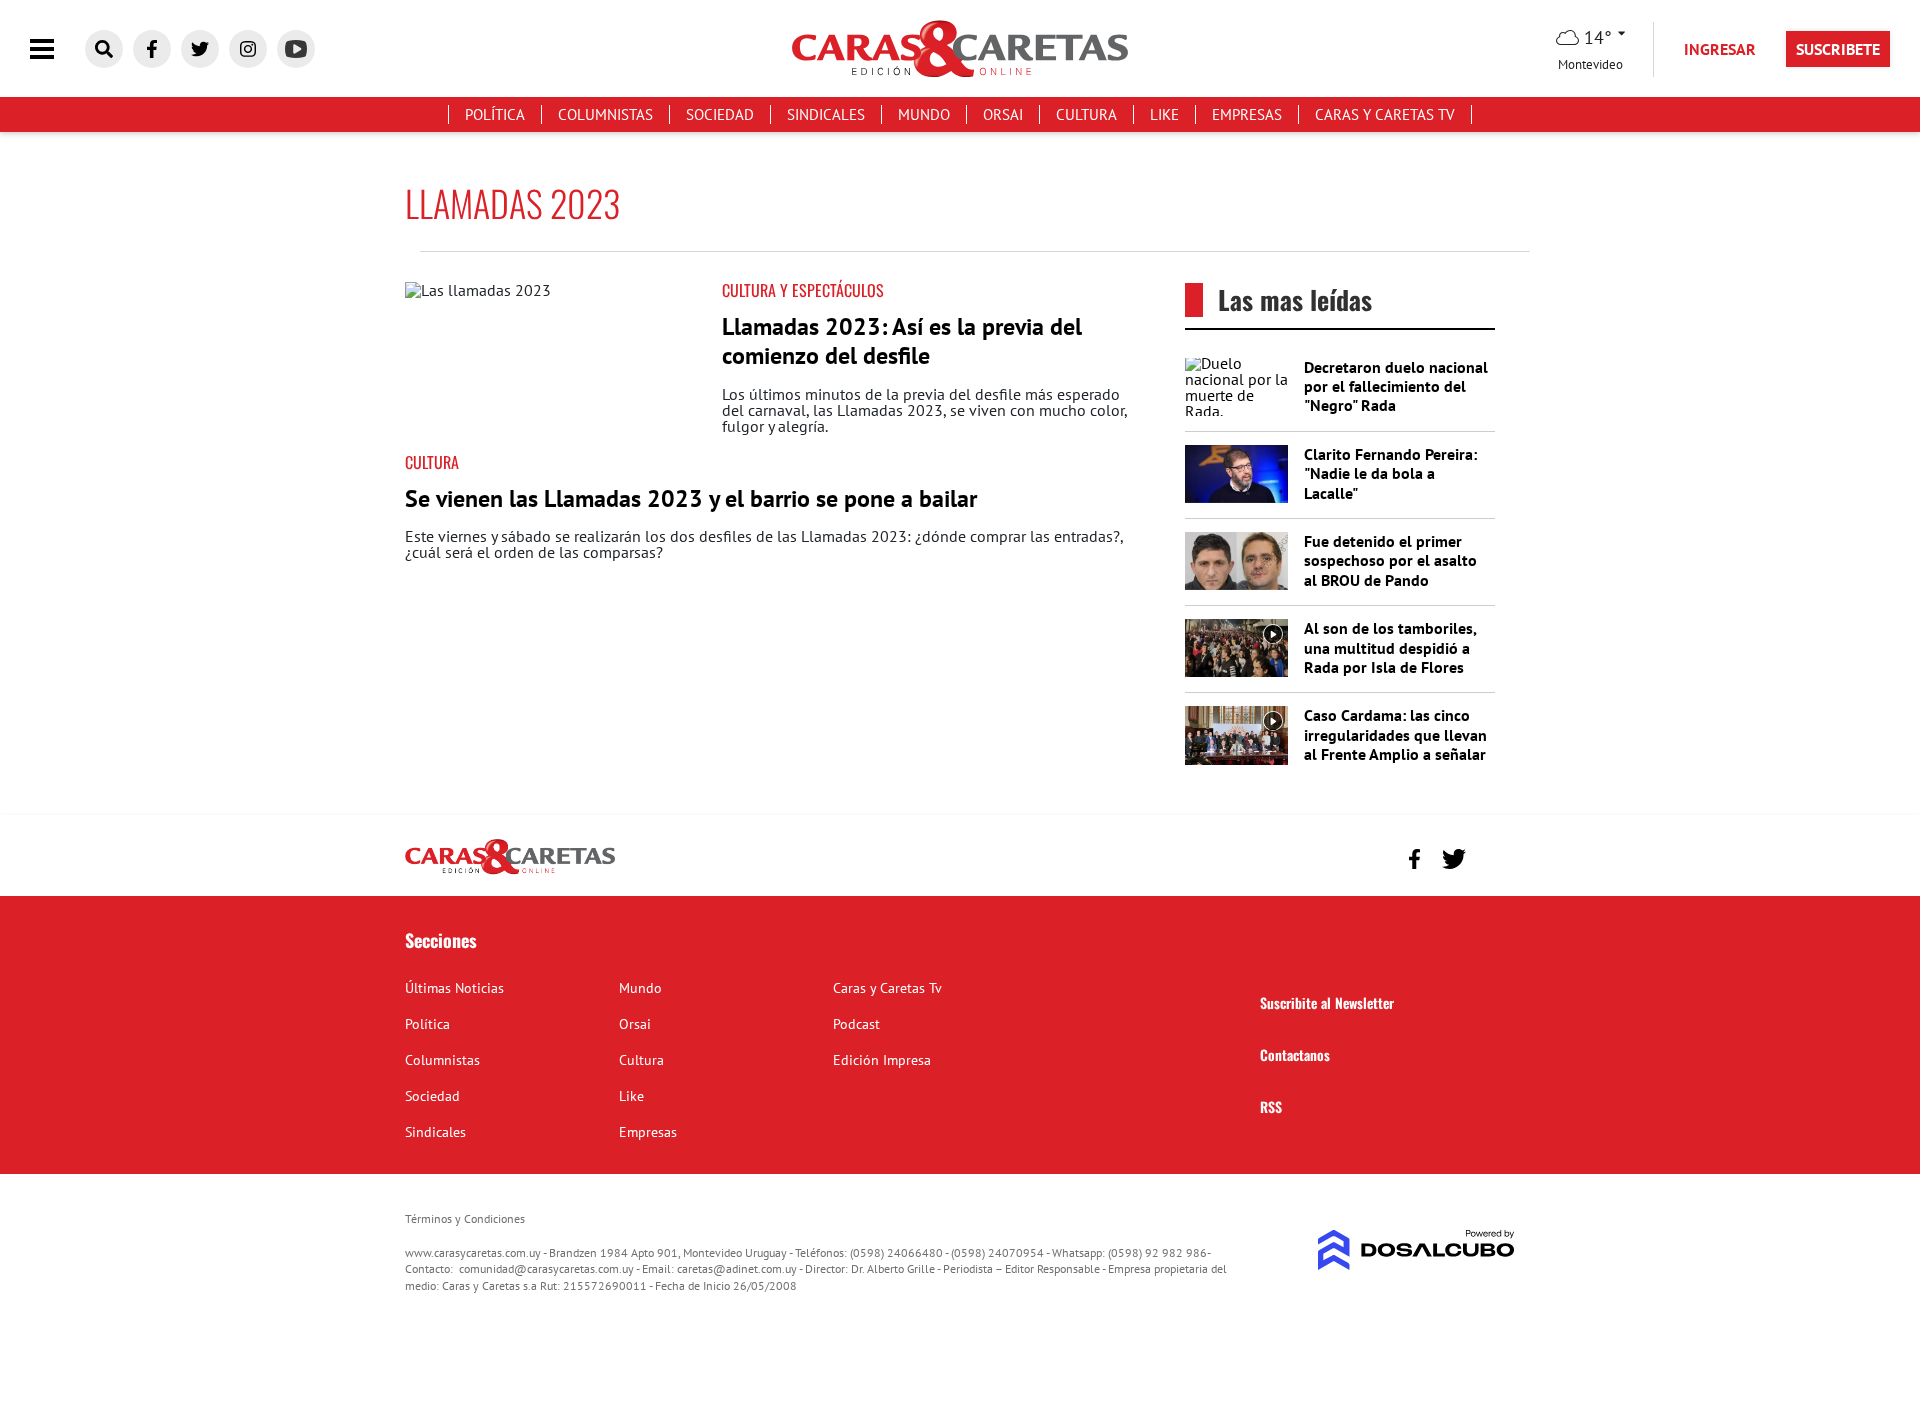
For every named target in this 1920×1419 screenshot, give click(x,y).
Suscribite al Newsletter (1327, 1002)
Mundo (924, 114)
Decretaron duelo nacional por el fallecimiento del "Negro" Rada (1396, 386)
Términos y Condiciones (465, 1218)
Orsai (1003, 114)
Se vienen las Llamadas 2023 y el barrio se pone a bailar (691, 498)
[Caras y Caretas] (510, 873)
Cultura (1086, 114)
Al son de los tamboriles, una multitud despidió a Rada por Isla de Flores (1390, 647)
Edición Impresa (882, 1060)
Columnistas (605, 114)
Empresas (1247, 114)
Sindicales (826, 114)
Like (1164, 114)
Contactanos (1295, 1054)
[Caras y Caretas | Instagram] (248, 49)
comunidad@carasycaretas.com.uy (546, 1268)
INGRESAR (1720, 49)
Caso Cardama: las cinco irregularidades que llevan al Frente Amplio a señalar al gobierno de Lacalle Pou (1396, 744)
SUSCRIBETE (1838, 49)
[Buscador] (104, 49)
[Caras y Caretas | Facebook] (152, 49)
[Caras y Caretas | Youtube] (296, 49)
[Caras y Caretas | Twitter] (200, 49)
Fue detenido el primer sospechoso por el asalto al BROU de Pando (1390, 560)
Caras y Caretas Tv (1385, 114)
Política (495, 114)
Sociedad (720, 114)
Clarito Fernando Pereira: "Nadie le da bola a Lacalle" (1390, 473)
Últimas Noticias (454, 988)
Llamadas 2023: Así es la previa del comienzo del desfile (902, 341)
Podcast (856, 1024)
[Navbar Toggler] (57, 49)
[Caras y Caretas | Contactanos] (1492, 856)
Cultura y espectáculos (803, 290)
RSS (1271, 1106)
